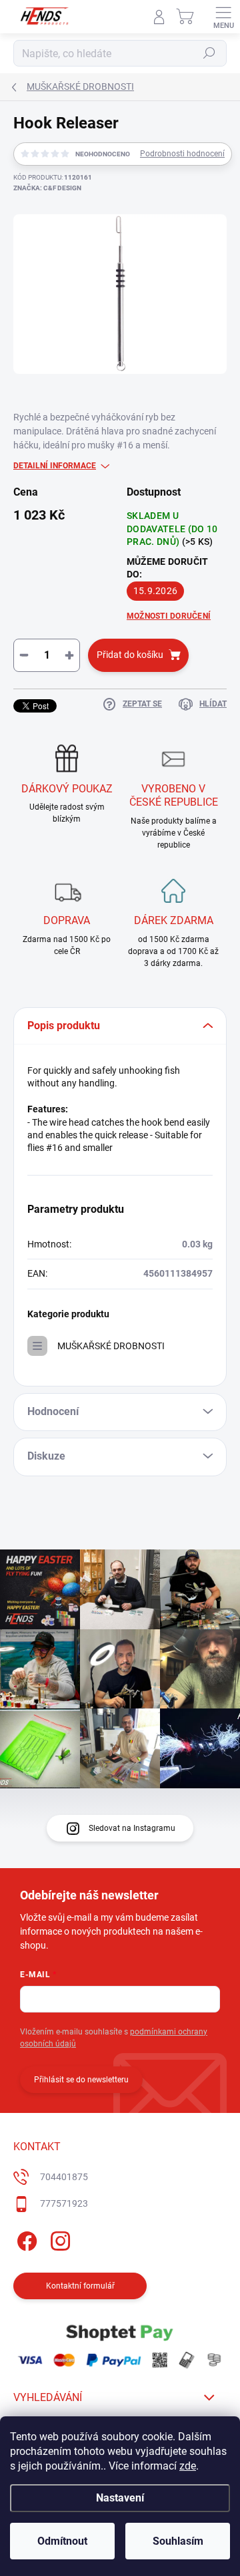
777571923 (64, 2203)
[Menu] (223, 17)
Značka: (47, 188)
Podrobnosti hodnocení (182, 154)
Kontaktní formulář (80, 2286)
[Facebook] (25, 2238)
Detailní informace (55, 466)
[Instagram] (58, 2238)
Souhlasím (178, 2541)
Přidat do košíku (130, 655)
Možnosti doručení (169, 616)
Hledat (209, 53)
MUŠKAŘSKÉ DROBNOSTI (111, 1346)
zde (188, 2466)
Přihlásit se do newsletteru (81, 2080)
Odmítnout (62, 2541)
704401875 (64, 2177)
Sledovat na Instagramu (132, 1828)
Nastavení (120, 2498)
